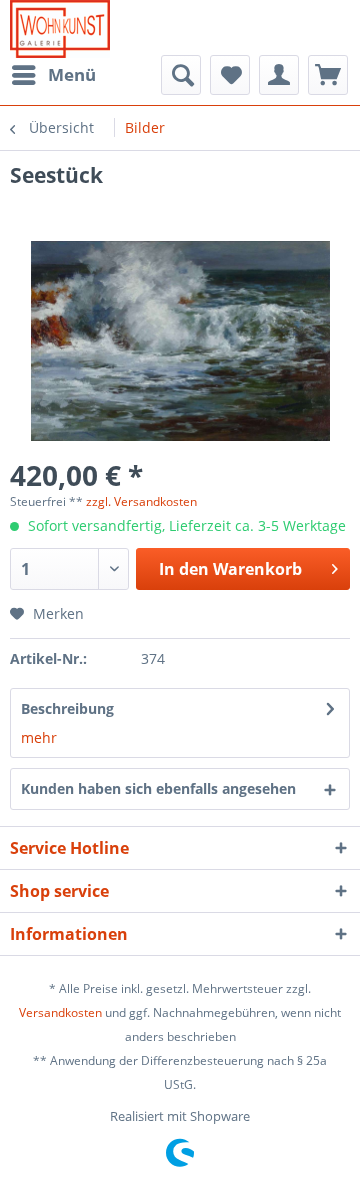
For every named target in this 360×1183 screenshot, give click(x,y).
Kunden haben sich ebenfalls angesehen (158, 788)
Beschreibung (67, 708)
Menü (72, 74)
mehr (39, 737)
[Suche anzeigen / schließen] (181, 75)
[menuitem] (53, 75)
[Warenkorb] (328, 75)
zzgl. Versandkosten (141, 501)
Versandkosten (60, 1012)
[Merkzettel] (230, 75)
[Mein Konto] (279, 75)
